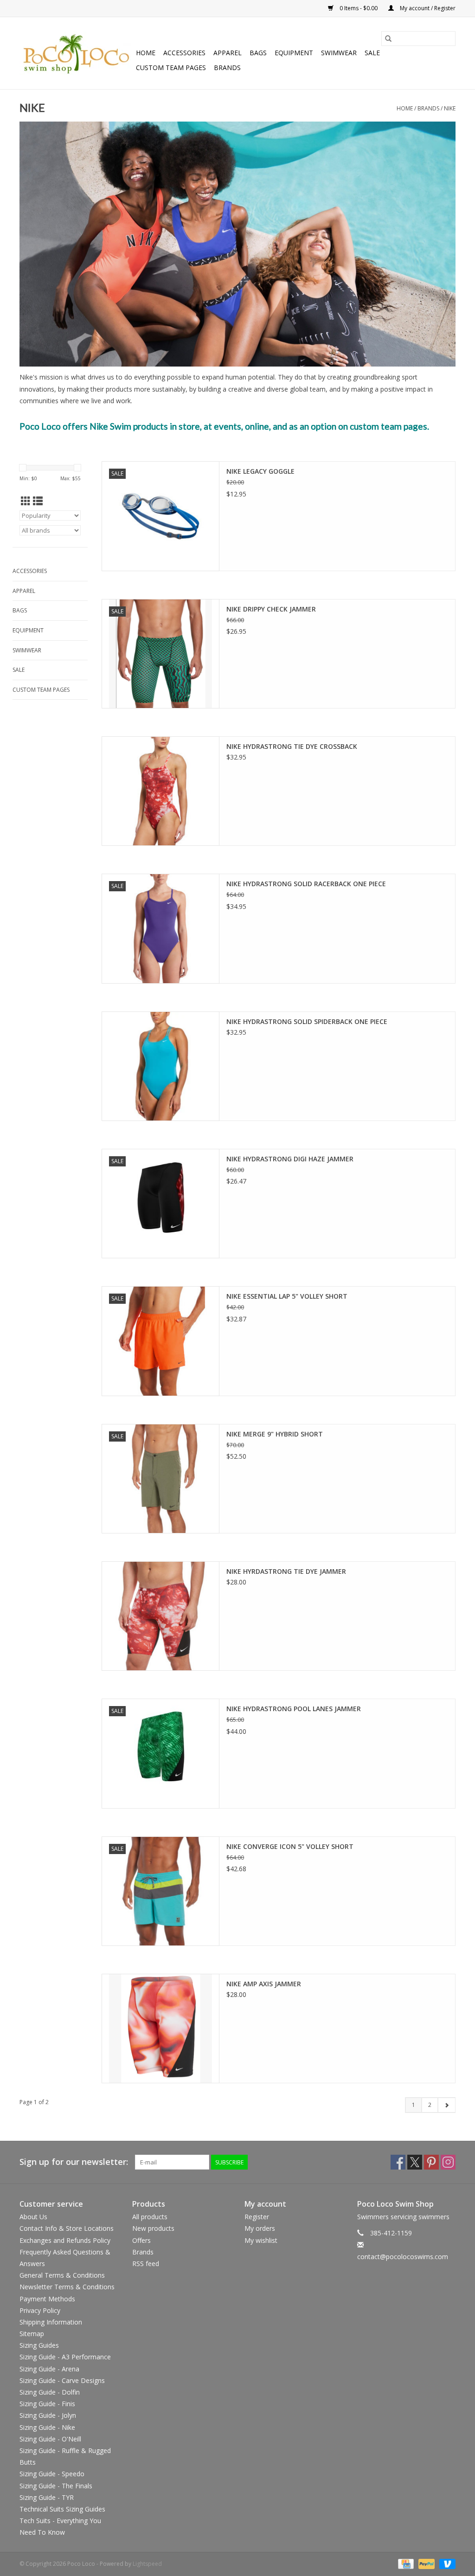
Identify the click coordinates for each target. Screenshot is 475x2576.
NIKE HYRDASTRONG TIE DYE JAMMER (286, 1571)
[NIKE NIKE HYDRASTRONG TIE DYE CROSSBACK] (160, 791)
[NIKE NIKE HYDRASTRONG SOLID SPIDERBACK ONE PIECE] (160, 1066)
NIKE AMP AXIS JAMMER (264, 1984)
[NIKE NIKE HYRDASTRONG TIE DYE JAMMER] (160, 1616)
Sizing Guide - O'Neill (50, 2439)
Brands (227, 68)
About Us (33, 2217)
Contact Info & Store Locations (67, 2228)
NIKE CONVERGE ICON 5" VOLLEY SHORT (290, 1846)
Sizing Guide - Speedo (52, 2474)
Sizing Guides (39, 2345)
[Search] (388, 39)
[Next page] (446, 2105)
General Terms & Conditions (62, 2275)
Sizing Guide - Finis (47, 2404)
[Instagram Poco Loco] (448, 2162)
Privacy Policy (40, 2310)
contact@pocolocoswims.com (403, 2257)
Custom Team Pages (171, 68)
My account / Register (427, 8)
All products (150, 2217)
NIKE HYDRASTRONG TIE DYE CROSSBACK (292, 746)
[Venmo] (446, 2564)
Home (146, 53)
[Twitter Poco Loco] (415, 2162)
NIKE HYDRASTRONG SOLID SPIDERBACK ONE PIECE (307, 1021)
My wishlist (261, 2240)
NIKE (450, 108)
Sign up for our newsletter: (74, 2162)
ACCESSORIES (184, 53)
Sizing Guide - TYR (47, 2497)
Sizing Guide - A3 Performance (65, 2357)
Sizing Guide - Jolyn (48, 2415)
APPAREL (228, 53)
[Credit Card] (405, 2564)
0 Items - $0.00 (359, 8)
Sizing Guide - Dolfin (50, 2392)
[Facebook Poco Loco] (398, 2162)
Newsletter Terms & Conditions (67, 2287)
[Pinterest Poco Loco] (431, 2162)
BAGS (258, 53)
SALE (372, 53)
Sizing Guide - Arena (49, 2369)
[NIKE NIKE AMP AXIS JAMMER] (160, 2029)
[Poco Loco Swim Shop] (76, 53)
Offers (141, 2240)
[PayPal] (426, 2564)
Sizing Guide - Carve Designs (62, 2380)
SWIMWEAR (339, 53)
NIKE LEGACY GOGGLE (260, 471)
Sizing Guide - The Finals (56, 2486)
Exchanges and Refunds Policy (65, 2240)
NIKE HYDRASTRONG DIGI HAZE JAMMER (290, 1159)
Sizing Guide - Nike (47, 2427)
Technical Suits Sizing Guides (62, 2509)
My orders (260, 2228)
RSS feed (146, 2264)
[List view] (38, 501)
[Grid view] (26, 501)
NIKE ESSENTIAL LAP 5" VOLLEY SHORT (287, 1296)
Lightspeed (147, 2564)
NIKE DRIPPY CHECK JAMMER (271, 609)
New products (153, 2228)
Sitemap (32, 2334)
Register (257, 2217)
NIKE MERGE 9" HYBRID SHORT (275, 1434)
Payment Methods (47, 2299)
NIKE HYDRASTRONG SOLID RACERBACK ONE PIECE (306, 884)
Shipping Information (51, 2322)
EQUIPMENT (294, 53)
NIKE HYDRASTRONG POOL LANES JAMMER (294, 1709)
